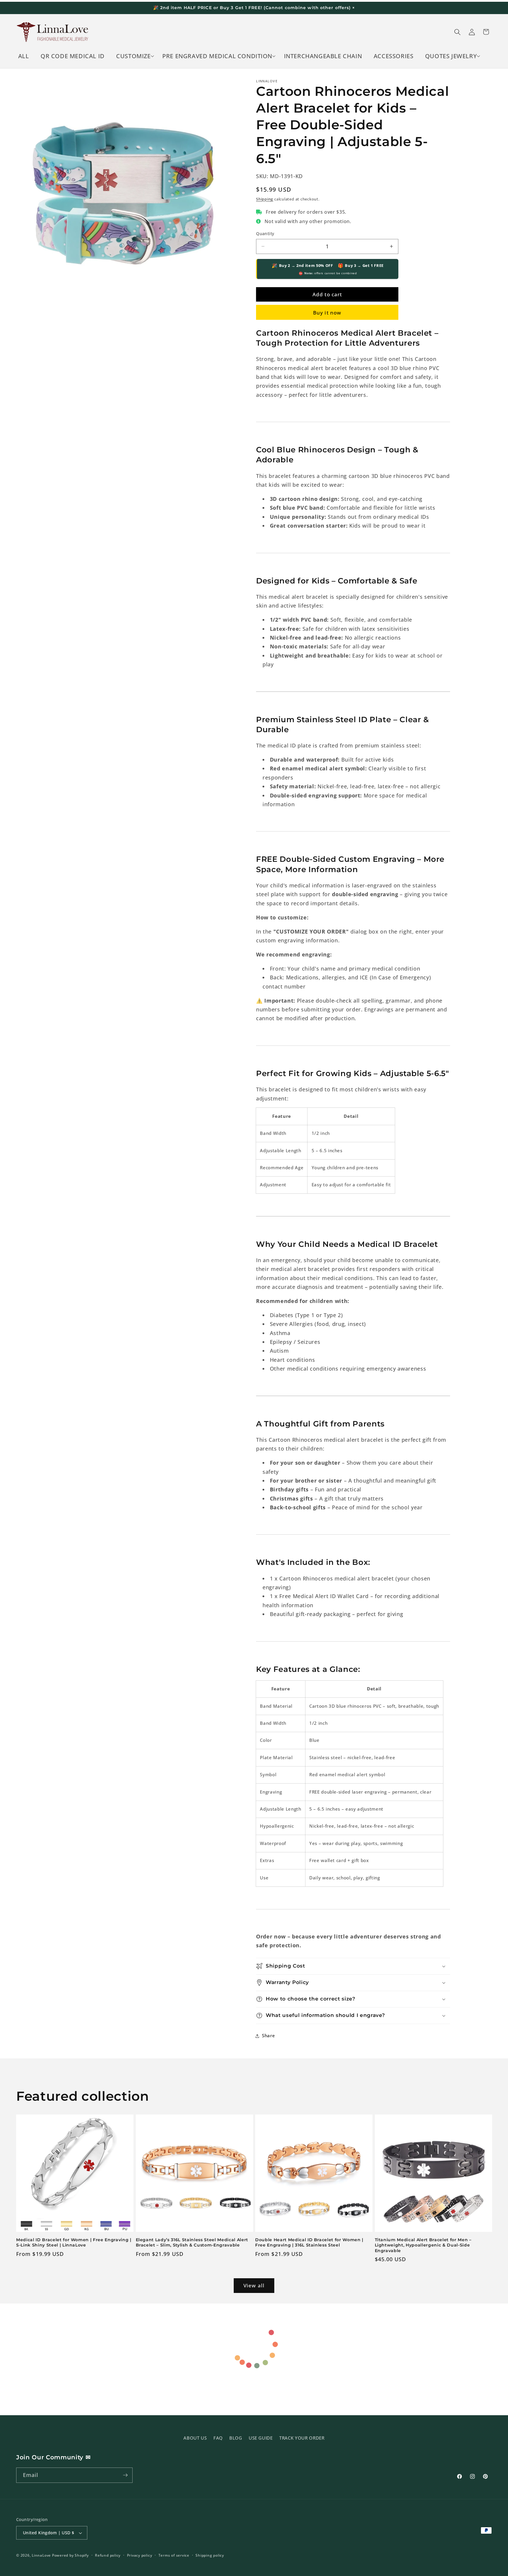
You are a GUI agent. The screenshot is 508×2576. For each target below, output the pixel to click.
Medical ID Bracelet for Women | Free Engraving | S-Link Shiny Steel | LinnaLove (74, 2243)
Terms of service (174, 2555)
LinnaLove (42, 2555)
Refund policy (108, 2555)
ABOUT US (195, 2438)
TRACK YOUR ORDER (302, 2438)
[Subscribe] (125, 2475)
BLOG (236, 2438)
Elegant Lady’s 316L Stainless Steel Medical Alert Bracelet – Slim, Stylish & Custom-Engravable (192, 2243)
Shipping (265, 199)
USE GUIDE (261, 2438)
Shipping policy (210, 2555)
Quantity (265, 234)
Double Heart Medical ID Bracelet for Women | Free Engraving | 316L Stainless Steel (309, 2243)
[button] (134, 56)
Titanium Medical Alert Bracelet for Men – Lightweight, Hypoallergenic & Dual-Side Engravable (423, 2245)
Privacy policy (140, 2555)
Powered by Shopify (70, 2555)
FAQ (218, 2438)
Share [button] (268, 2036)
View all (254, 2285)
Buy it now (327, 313)
